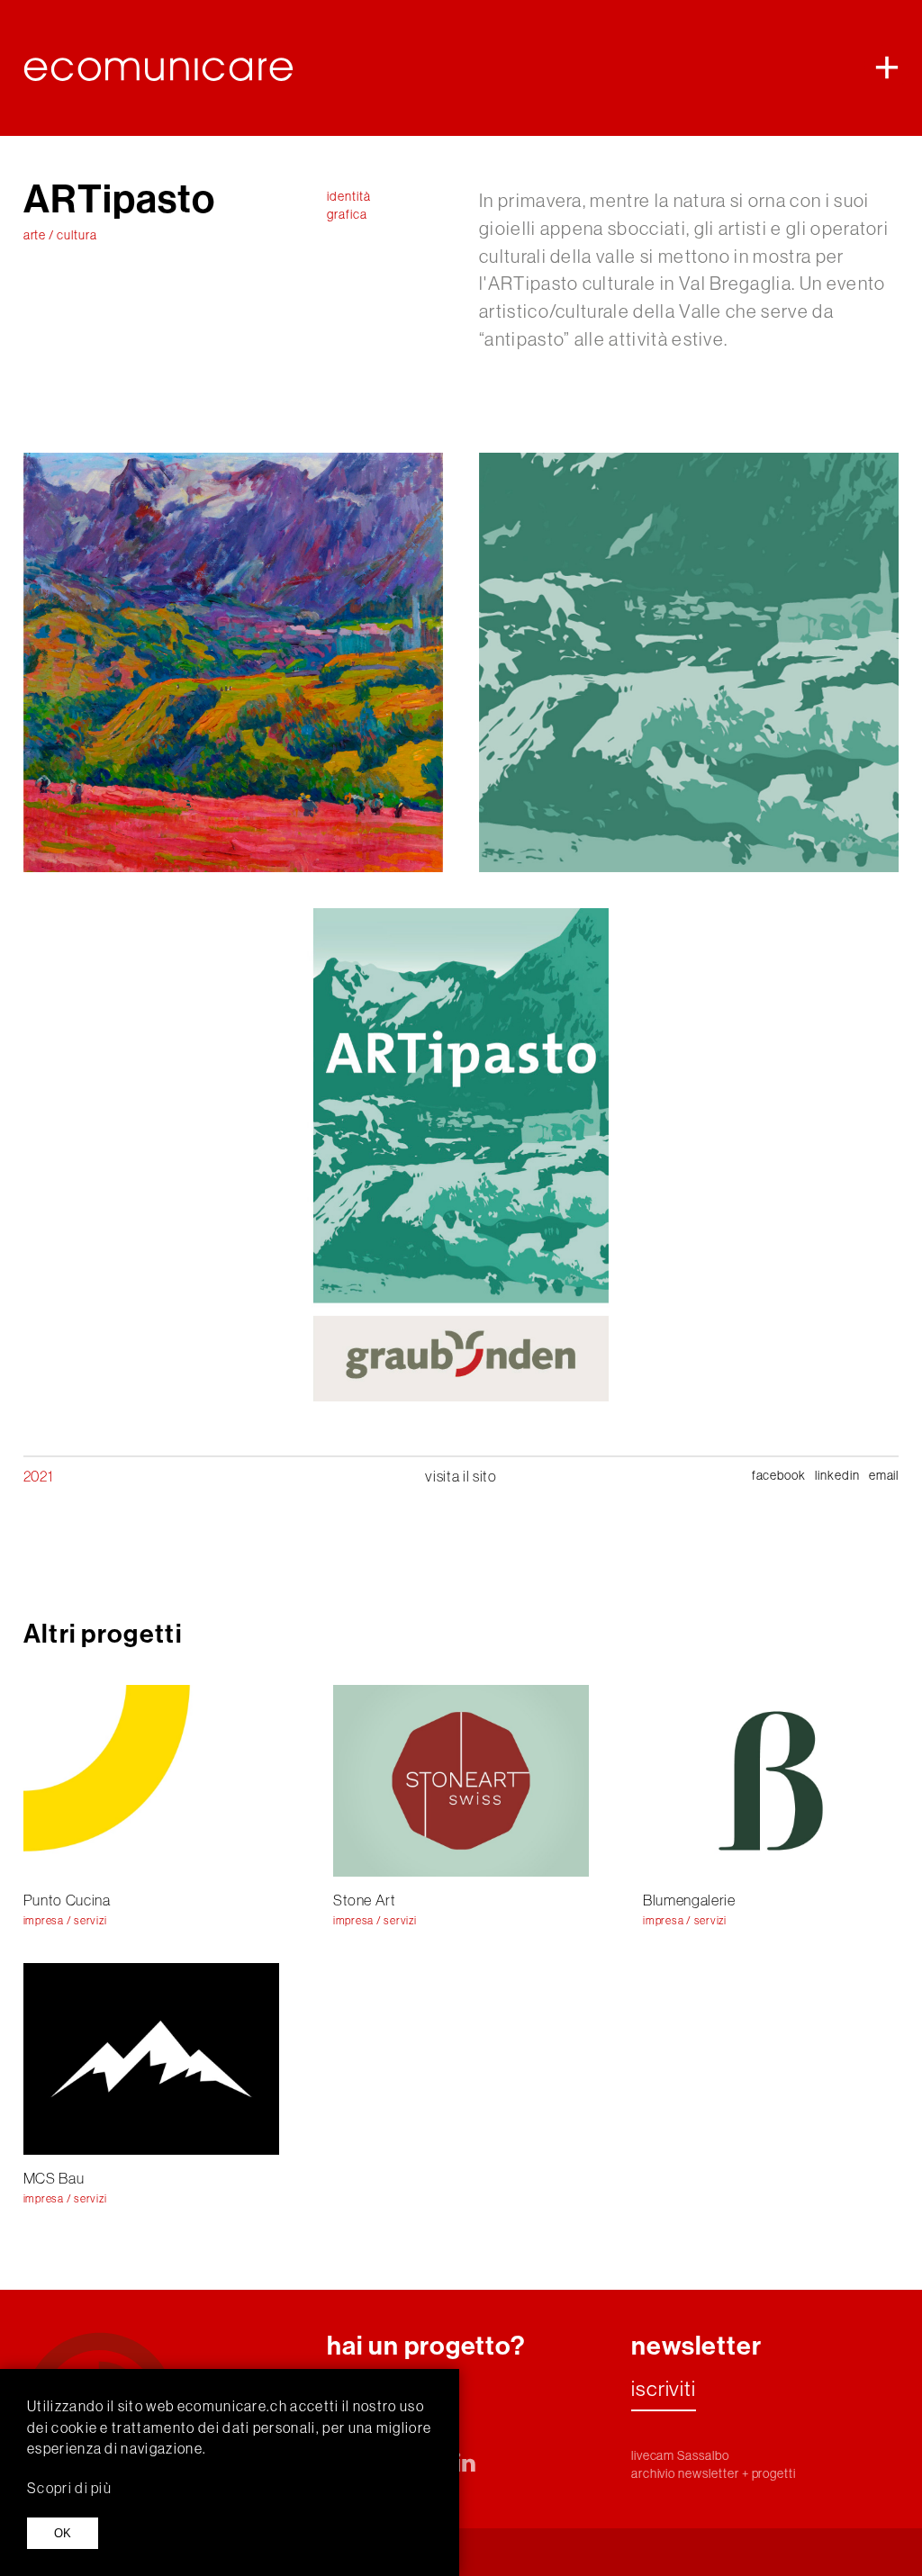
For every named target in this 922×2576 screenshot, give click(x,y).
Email (884, 1475)
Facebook (779, 1475)
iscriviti (664, 2390)
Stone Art (365, 1900)
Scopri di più (69, 2488)
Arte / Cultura (60, 235)
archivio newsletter (685, 2473)
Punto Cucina (67, 1900)
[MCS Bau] (151, 2059)
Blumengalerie (689, 1900)
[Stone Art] (461, 1781)
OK (63, 2533)
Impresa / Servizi (65, 1921)
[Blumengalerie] (771, 1781)
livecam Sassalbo (680, 2455)
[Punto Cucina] (151, 1781)
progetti (774, 2473)
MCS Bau (54, 2178)
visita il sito (461, 1476)
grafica (347, 214)
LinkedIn (837, 1475)
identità (349, 196)
